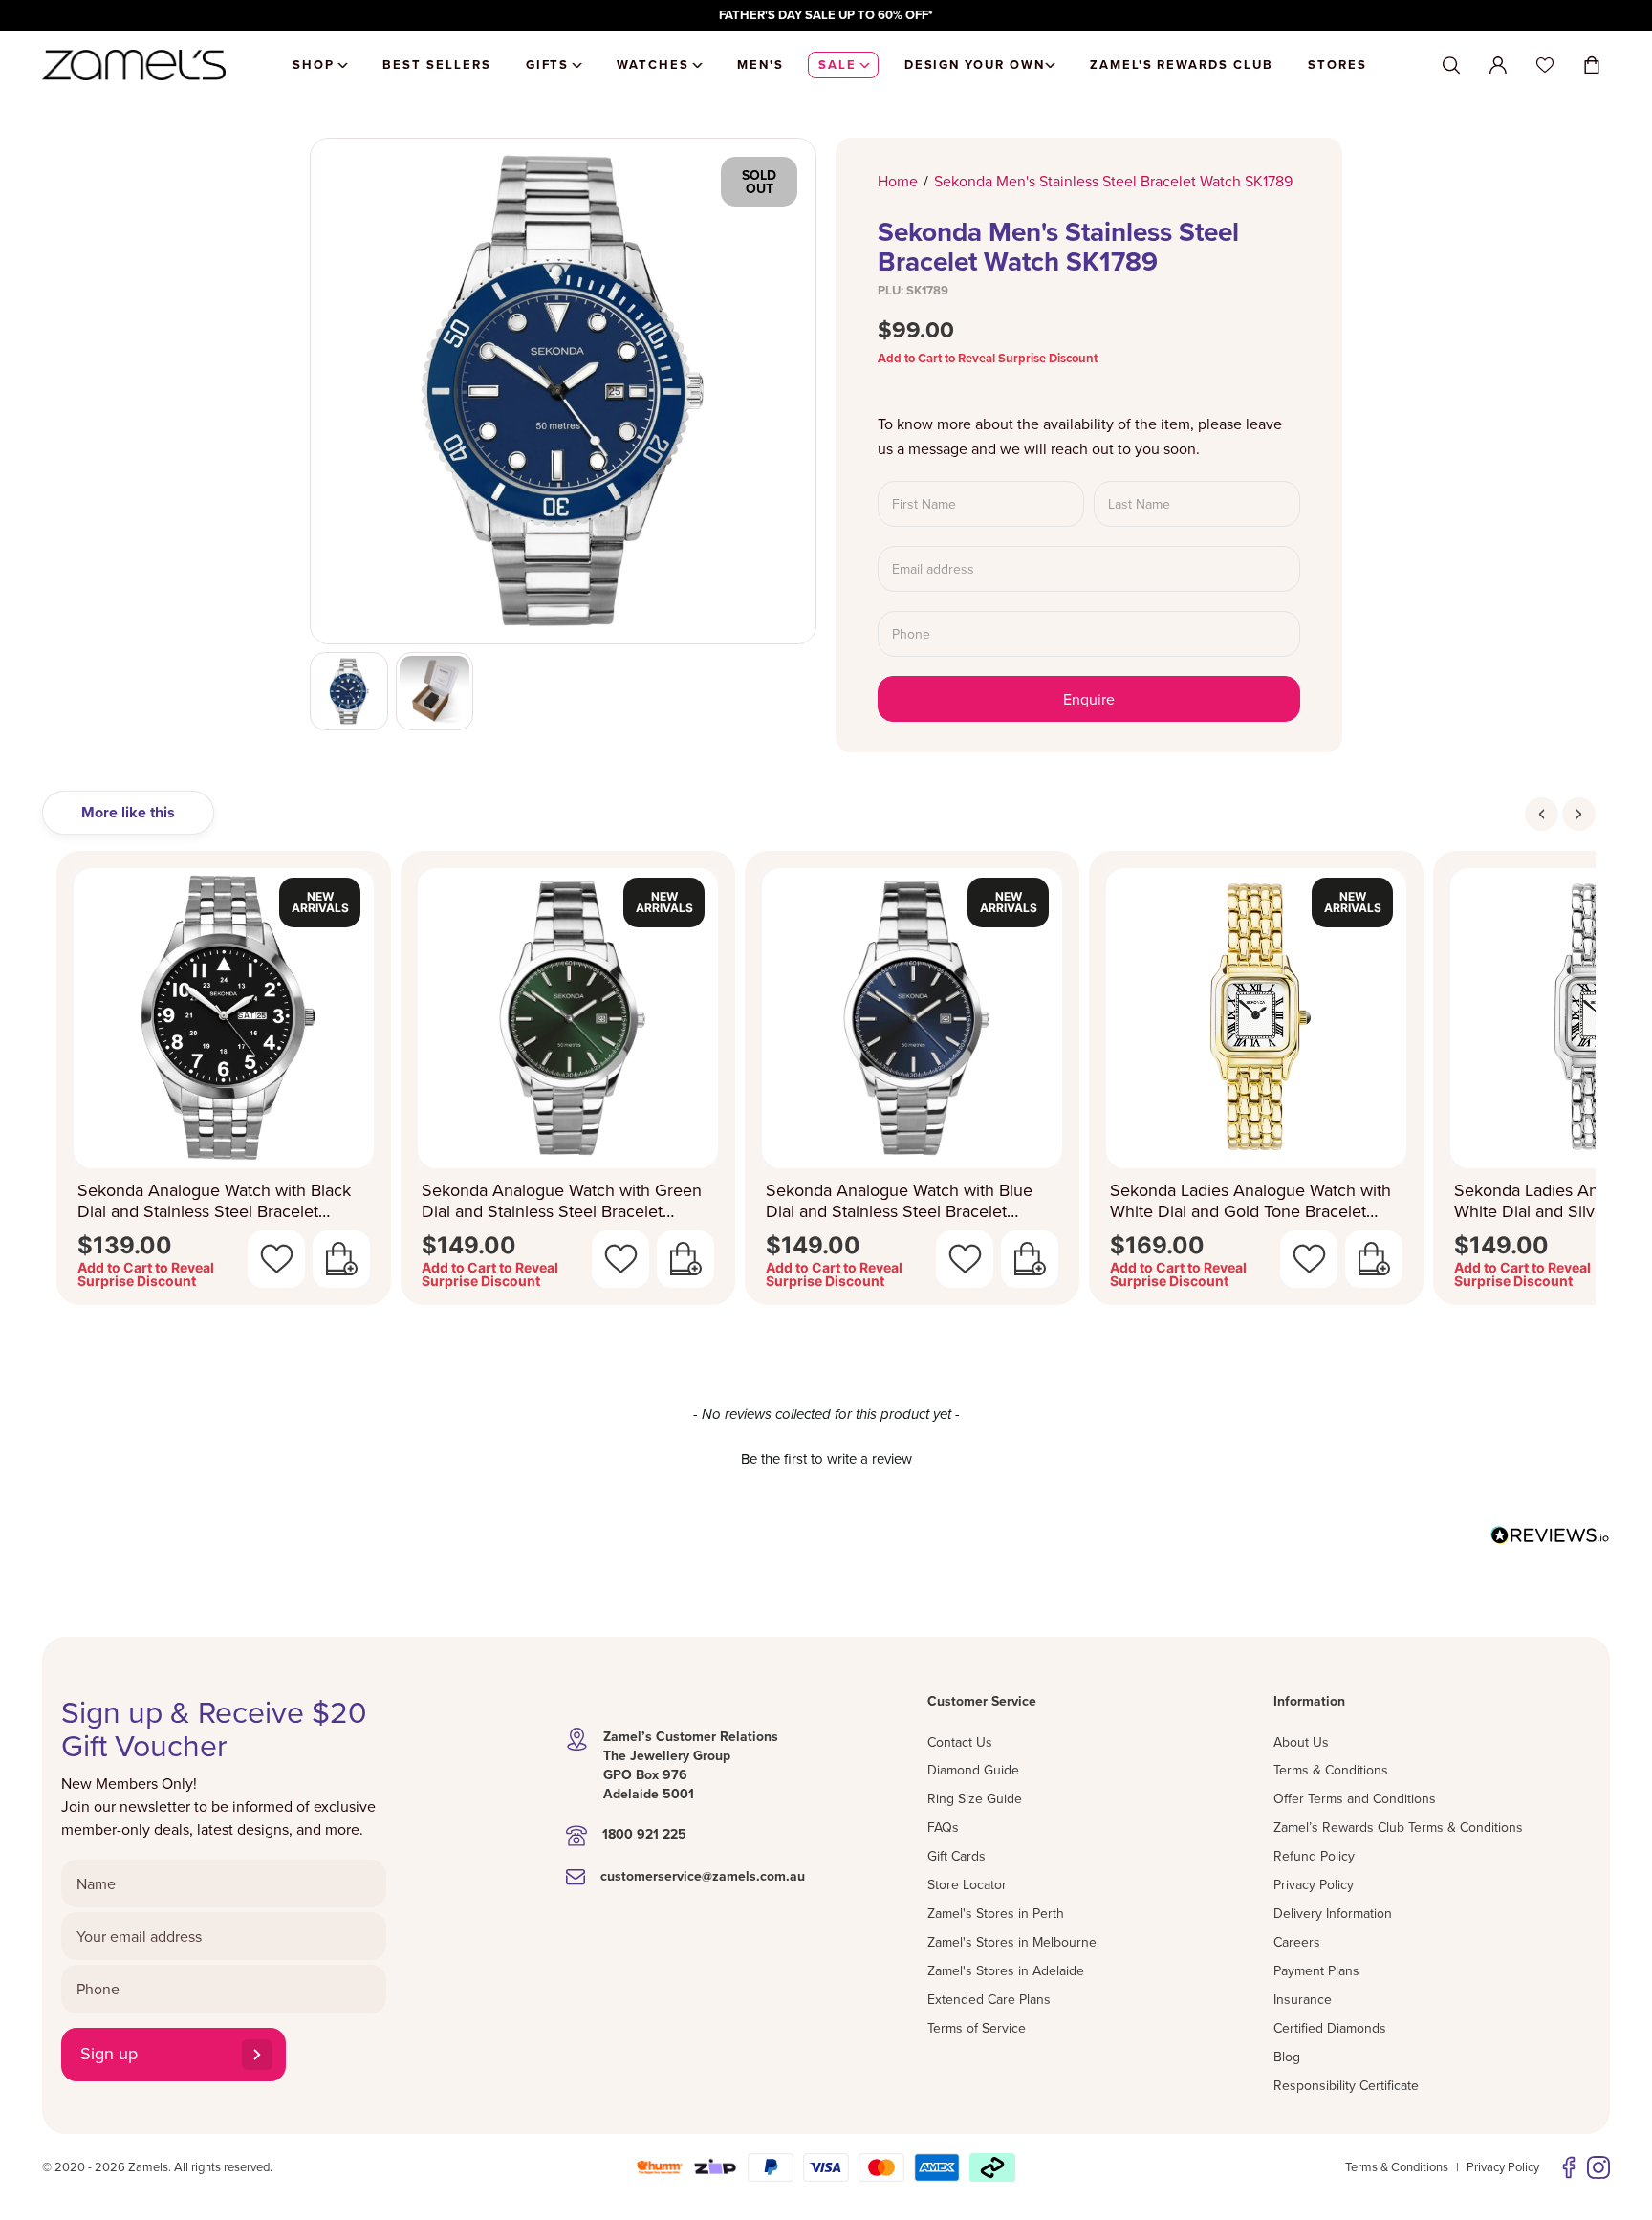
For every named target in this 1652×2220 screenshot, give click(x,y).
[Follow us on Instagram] (1598, 2167)
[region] (826, 15)
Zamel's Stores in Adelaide (1006, 1970)
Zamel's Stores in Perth (996, 1913)
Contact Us (960, 1742)
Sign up (109, 2053)
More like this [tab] (128, 812)
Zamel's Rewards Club (1182, 65)
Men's (761, 65)
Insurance (1303, 1999)
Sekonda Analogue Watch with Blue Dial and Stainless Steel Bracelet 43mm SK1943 (899, 1201)
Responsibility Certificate (1346, 2085)
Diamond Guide (973, 1770)
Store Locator (967, 1884)
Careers (1297, 1942)
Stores (1337, 65)
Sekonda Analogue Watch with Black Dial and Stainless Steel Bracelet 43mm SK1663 (214, 1201)
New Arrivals (320, 902)
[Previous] (1542, 814)
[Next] (1579, 814)
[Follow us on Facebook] (1569, 2167)
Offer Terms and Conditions (1355, 1798)
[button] (826, 1456)
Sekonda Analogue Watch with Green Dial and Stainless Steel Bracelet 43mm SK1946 (562, 1201)
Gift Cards (956, 1856)
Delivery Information (1333, 1913)
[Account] (1498, 65)
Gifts (548, 65)
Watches (653, 65)
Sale (837, 65)
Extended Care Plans (989, 1999)
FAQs (943, 1827)
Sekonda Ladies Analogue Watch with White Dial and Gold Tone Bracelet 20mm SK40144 (1250, 1201)
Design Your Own (975, 65)
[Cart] (1592, 65)
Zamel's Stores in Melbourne (1012, 1942)
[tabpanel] (826, 1084)
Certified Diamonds (1330, 2028)
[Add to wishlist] (276, 1259)
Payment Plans (1316, 1970)
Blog (1287, 2057)
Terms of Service (977, 2028)
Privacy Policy (1314, 1884)
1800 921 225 (644, 1834)
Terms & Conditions (1331, 1770)
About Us (1301, 1742)
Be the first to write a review (826, 1458)
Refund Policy (1314, 1856)
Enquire (1089, 699)
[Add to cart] (341, 1259)
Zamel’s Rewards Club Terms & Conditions (1398, 1827)
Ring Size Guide (975, 1798)
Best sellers (436, 65)
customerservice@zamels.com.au (703, 1876)
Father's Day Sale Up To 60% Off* (826, 15)
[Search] (1451, 65)
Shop (314, 65)
